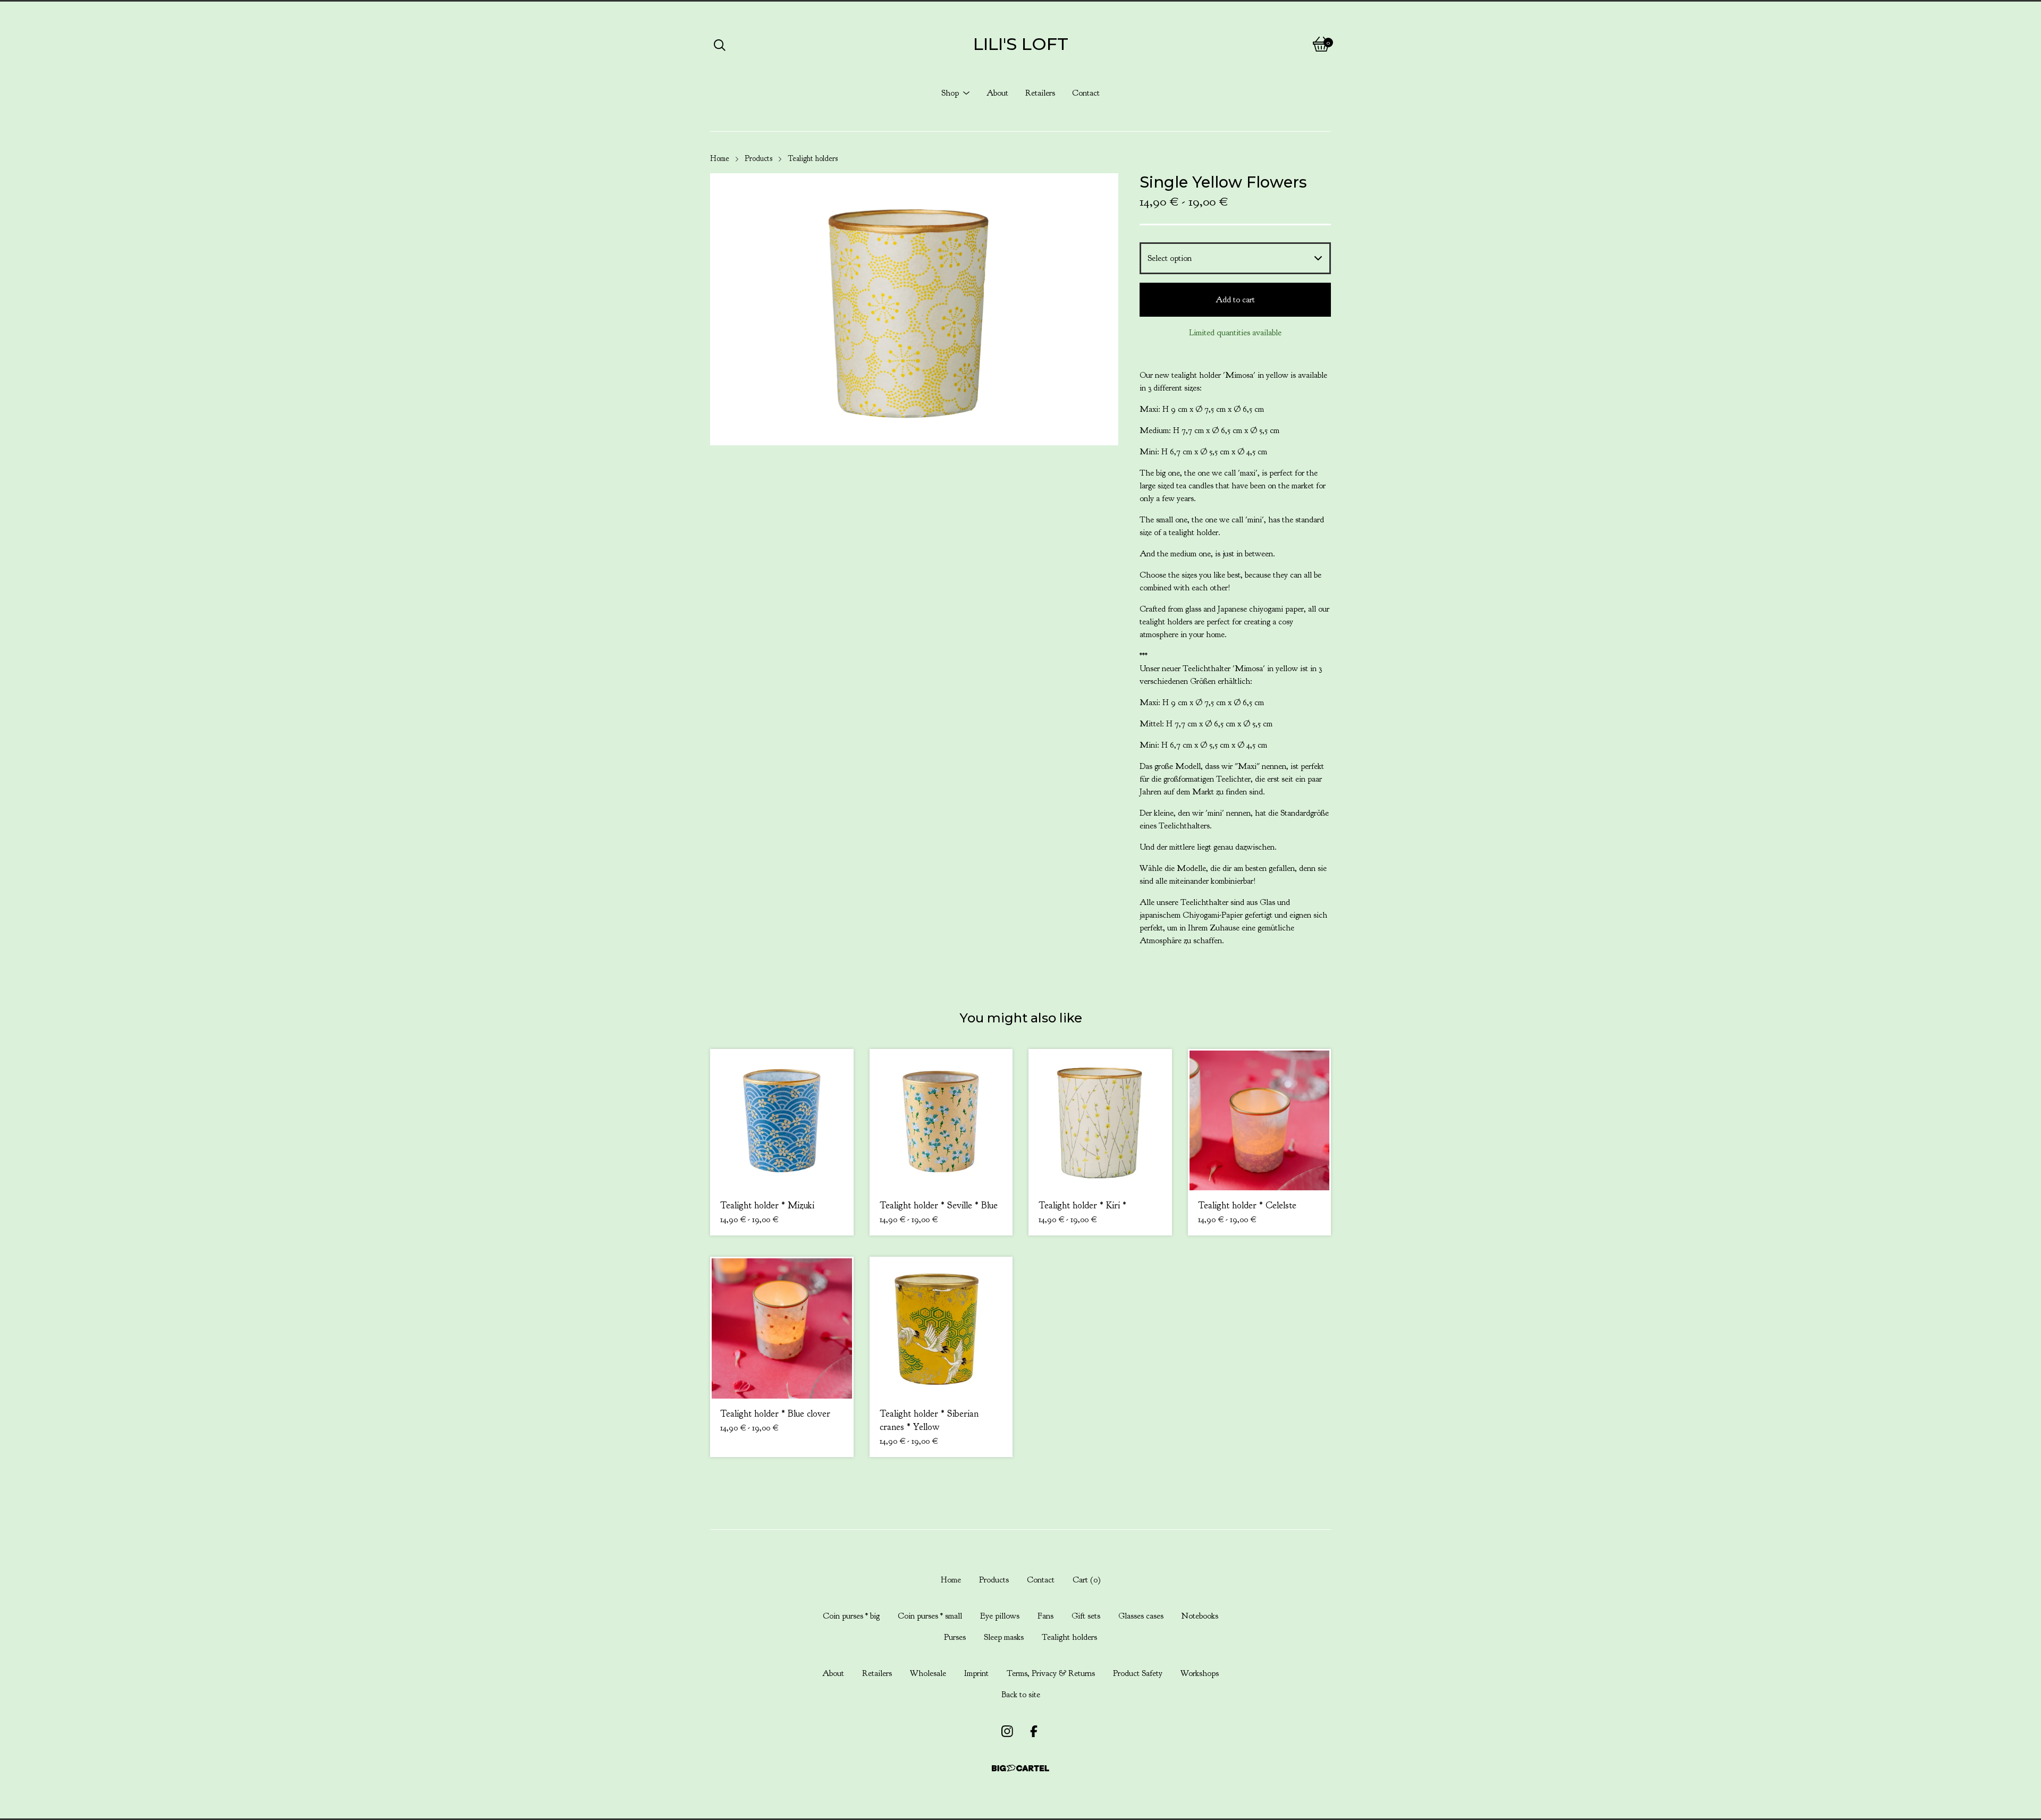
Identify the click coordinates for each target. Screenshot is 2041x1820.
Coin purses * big (851, 1616)
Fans (1045, 1616)
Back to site (1021, 1695)
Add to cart (1235, 300)
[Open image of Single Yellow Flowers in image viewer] (914, 309)
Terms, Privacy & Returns (1051, 1673)
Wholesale (928, 1673)
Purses (955, 1637)
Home (720, 159)
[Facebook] (1034, 1731)
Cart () (1087, 1580)
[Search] (720, 44)
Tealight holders (813, 159)
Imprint (976, 1673)
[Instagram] (1007, 1731)
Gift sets (1086, 1616)
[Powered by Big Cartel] (1020, 1768)
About (997, 93)
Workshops (1200, 1673)
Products (758, 159)
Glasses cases (1141, 1616)
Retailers (1040, 93)
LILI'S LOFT (1021, 44)
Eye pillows (1000, 1616)
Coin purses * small (930, 1616)
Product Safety (1138, 1673)
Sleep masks (1004, 1637)
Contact (1086, 93)
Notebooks (1200, 1616)
